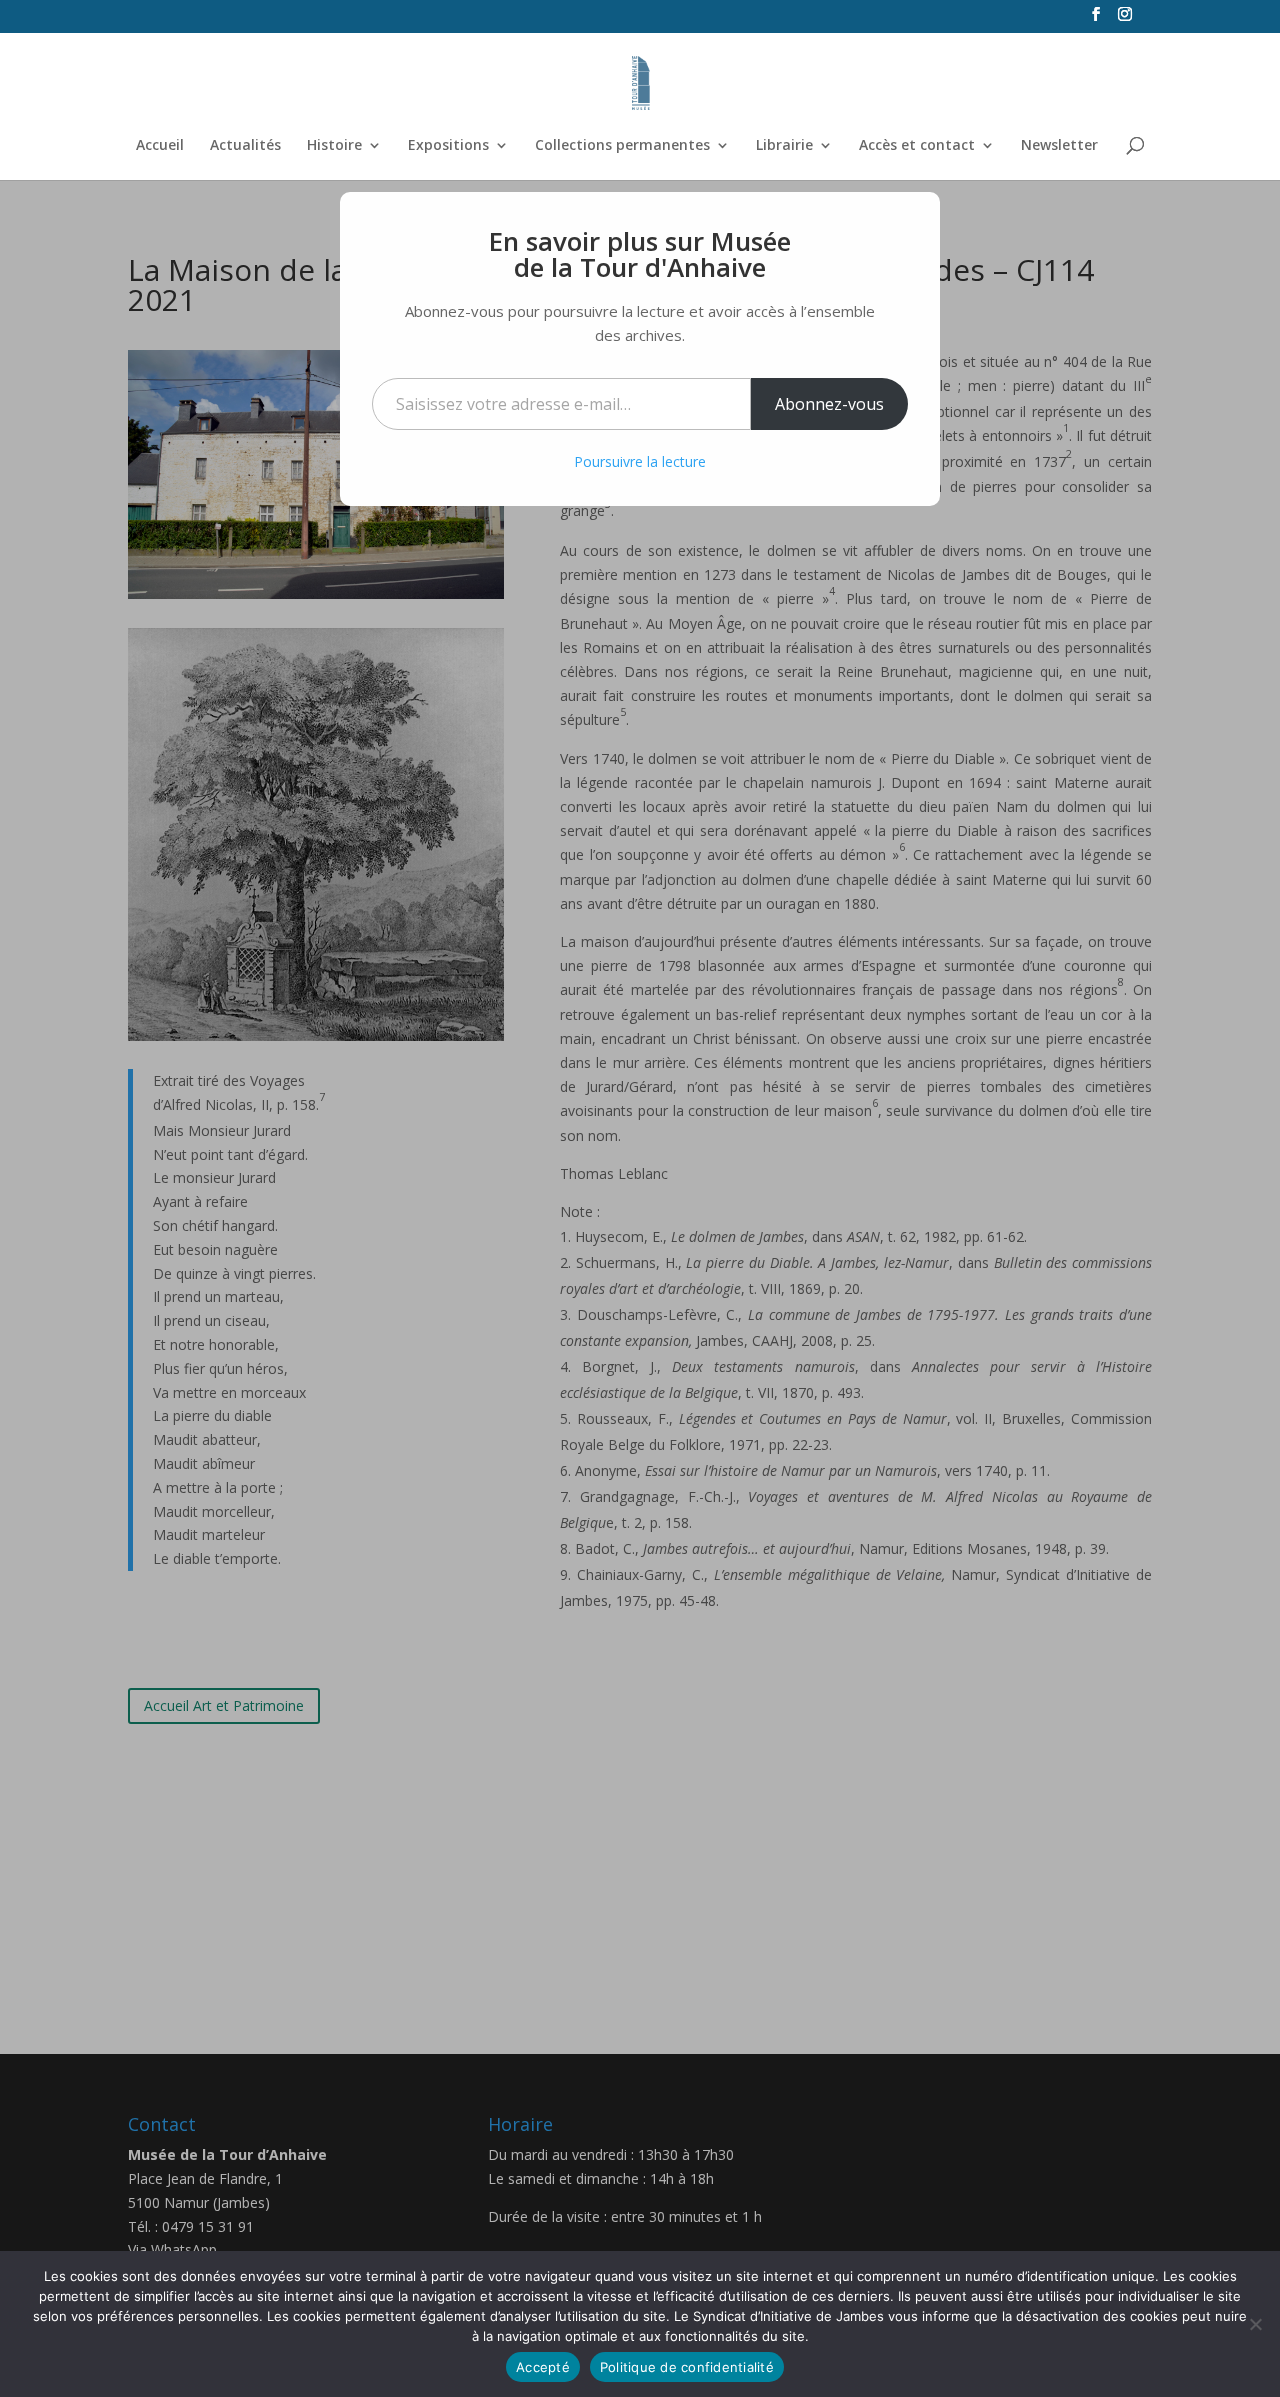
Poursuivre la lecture (640, 461)
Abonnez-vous (829, 404)
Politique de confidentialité (687, 2367)
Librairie (784, 146)
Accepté (543, 2367)
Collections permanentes (622, 146)
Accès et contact (917, 146)
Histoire (334, 146)
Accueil (160, 146)
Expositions (448, 146)
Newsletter (1059, 146)
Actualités (245, 146)
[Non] (1255, 2324)
